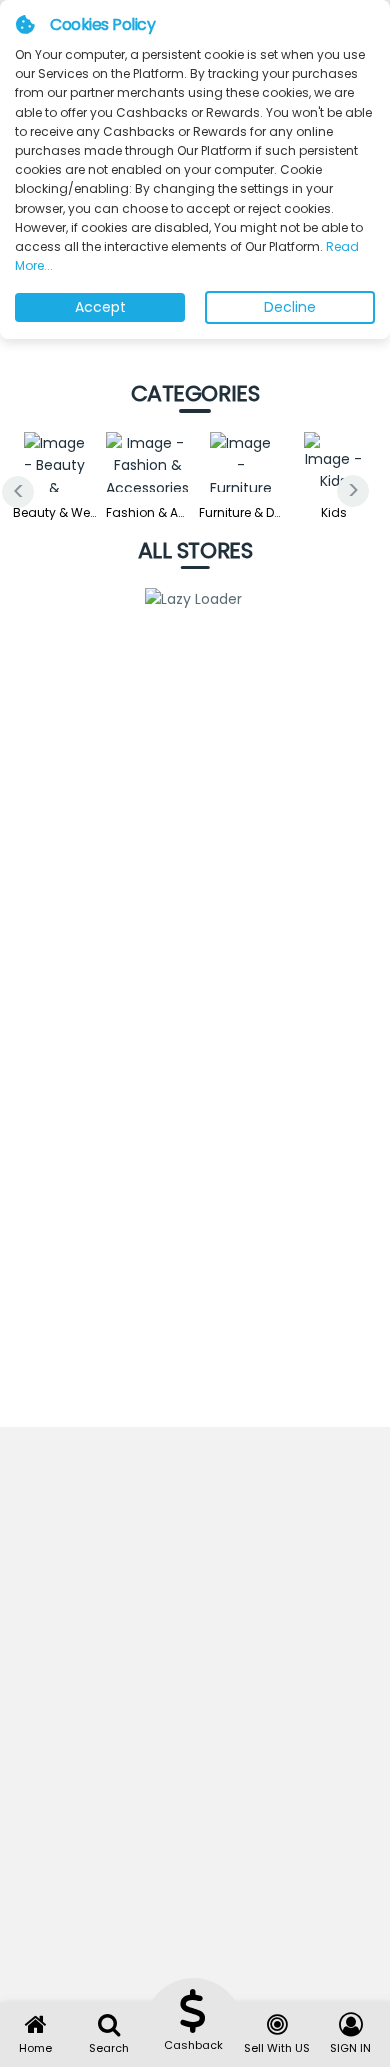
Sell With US (277, 2048)
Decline (290, 307)
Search (109, 2048)
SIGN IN (350, 2048)
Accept (100, 307)
